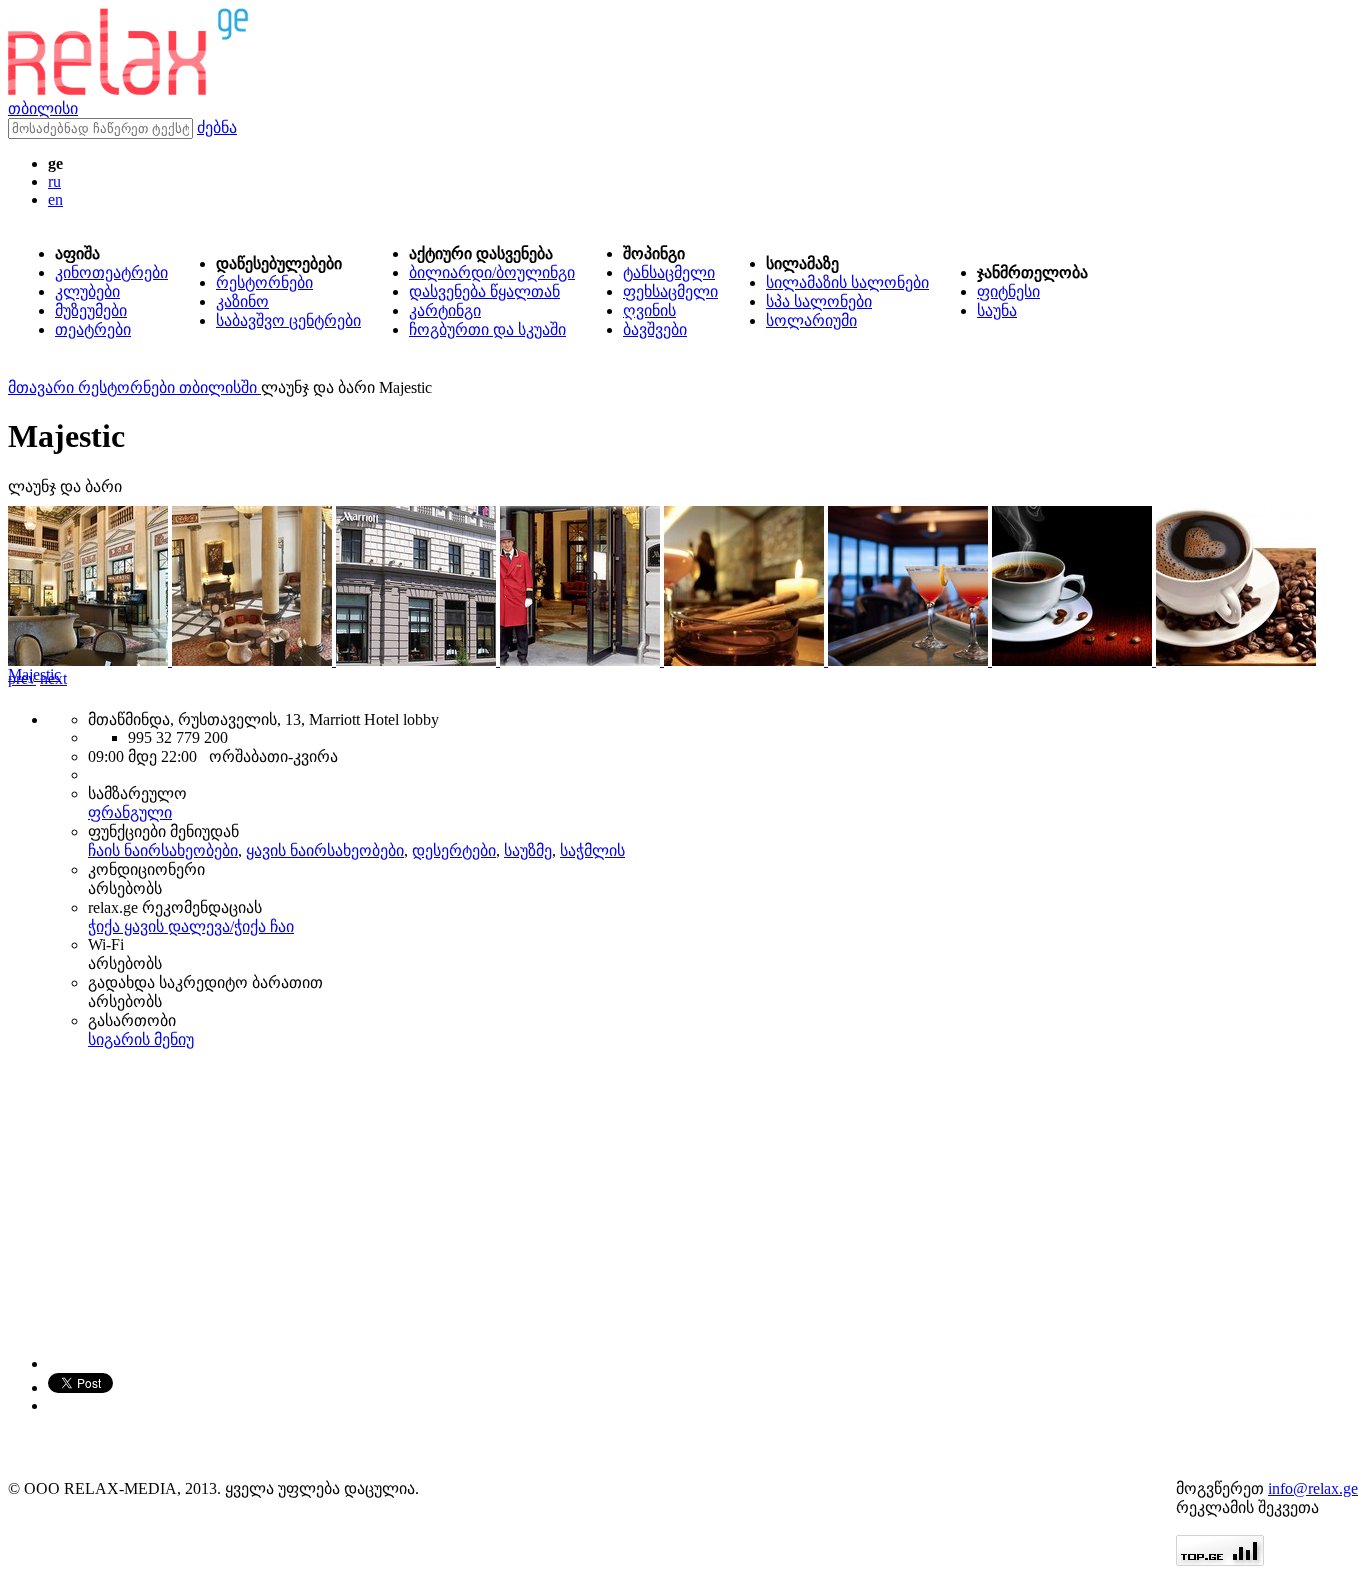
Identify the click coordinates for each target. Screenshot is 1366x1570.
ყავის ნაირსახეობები (325, 850)
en (55, 199)
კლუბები (87, 291)
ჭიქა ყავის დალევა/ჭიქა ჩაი (191, 926)
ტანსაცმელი (669, 272)
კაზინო (242, 301)
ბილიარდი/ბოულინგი (492, 272)
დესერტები (454, 850)
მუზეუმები (91, 310)
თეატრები (93, 329)
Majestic (34, 674)
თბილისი (43, 108)
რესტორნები (264, 282)
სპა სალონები (819, 301)
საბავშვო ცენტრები (288, 320)
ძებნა (217, 127)
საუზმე (528, 850)
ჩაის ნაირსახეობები (163, 850)
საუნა (997, 310)
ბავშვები (655, 329)
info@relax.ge (1313, 1488)
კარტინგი (445, 310)
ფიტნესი (1008, 291)
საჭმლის (592, 850)
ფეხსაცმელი (670, 291)
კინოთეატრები (111, 272)
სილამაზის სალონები (847, 282)
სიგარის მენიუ (141, 1039)
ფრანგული (130, 812)
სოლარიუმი (811, 320)
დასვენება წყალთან (484, 291)
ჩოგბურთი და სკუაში (487, 329)
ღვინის (649, 310)
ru (54, 181)
